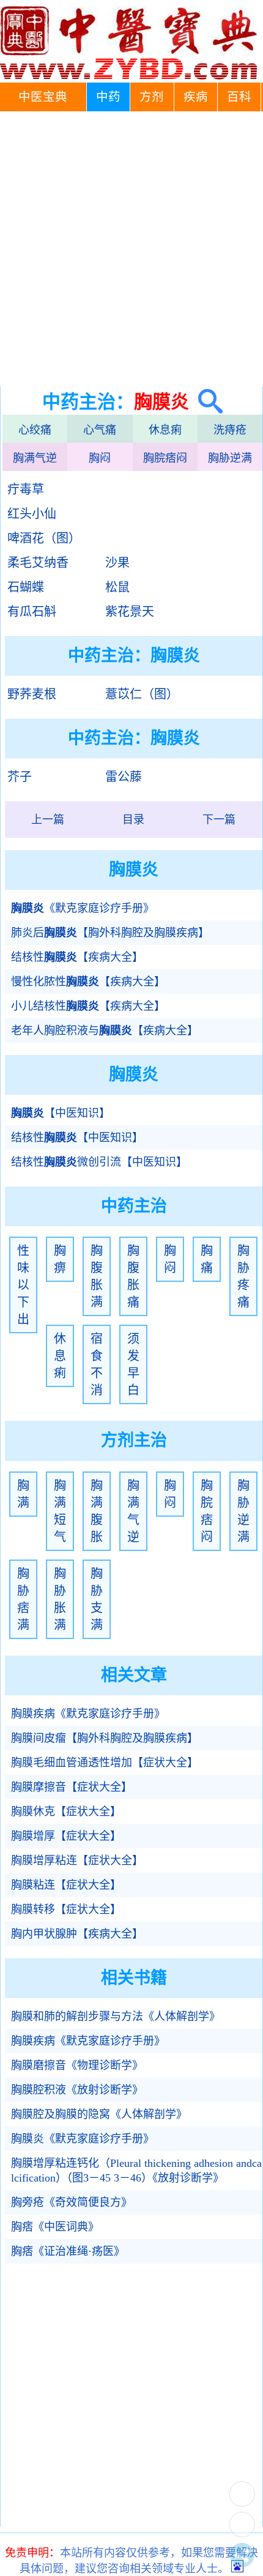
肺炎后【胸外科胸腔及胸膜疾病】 (110, 933)
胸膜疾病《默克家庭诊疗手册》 (88, 1714)
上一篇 (48, 820)
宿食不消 (97, 1364)
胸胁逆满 (230, 458)
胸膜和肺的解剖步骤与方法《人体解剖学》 (116, 2016)
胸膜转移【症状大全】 (66, 1909)
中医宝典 (43, 97)
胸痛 (207, 1259)
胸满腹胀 (97, 1511)
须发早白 (133, 1364)
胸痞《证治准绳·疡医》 (68, 2251)
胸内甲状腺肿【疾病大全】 (77, 1934)
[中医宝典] (128, 76)
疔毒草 (26, 489)
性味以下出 (23, 1285)
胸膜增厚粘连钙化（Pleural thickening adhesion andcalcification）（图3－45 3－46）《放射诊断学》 (136, 2171)
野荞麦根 (32, 694)
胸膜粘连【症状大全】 (66, 1885)
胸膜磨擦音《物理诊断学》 (77, 2065)
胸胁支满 (97, 1599)
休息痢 (165, 430)
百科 (239, 97)
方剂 (152, 97)
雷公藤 (124, 777)
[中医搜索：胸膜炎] (206, 402)
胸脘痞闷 (165, 458)
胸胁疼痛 (243, 1276)
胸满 (23, 1494)
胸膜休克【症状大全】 (66, 1812)
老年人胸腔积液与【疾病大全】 (105, 1031)
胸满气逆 (35, 458)
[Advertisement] (131, 249)
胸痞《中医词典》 (55, 2227)
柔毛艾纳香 (38, 563)
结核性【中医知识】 (77, 1138)
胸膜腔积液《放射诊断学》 (77, 2090)
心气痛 (100, 430)
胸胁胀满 (60, 1599)
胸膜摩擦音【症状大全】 (72, 1787)
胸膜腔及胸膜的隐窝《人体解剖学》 (99, 2114)
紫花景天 (130, 612)
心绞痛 (35, 430)
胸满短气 (60, 1511)
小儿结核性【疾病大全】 (88, 1006)
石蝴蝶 (26, 587)
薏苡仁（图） (142, 694)
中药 (108, 97)
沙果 (117, 563)
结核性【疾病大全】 (77, 957)
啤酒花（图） (44, 538)
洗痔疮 (230, 430)
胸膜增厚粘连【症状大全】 (77, 1860)
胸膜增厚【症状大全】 (66, 1836)
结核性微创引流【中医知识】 (99, 1162)
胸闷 (100, 458)
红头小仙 (32, 514)
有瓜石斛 (32, 612)
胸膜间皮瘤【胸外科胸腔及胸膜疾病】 (105, 1738)
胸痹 (60, 1259)
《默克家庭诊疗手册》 (83, 908)
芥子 (20, 777)
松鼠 (117, 587)
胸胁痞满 (23, 1599)
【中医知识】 (61, 1113)
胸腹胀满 (97, 1276)
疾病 (196, 97)
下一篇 (219, 820)
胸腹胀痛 (133, 1276)
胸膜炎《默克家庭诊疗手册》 (83, 2139)
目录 (133, 820)
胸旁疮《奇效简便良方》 (72, 2202)
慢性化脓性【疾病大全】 (88, 982)
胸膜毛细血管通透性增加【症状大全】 (105, 1763)
